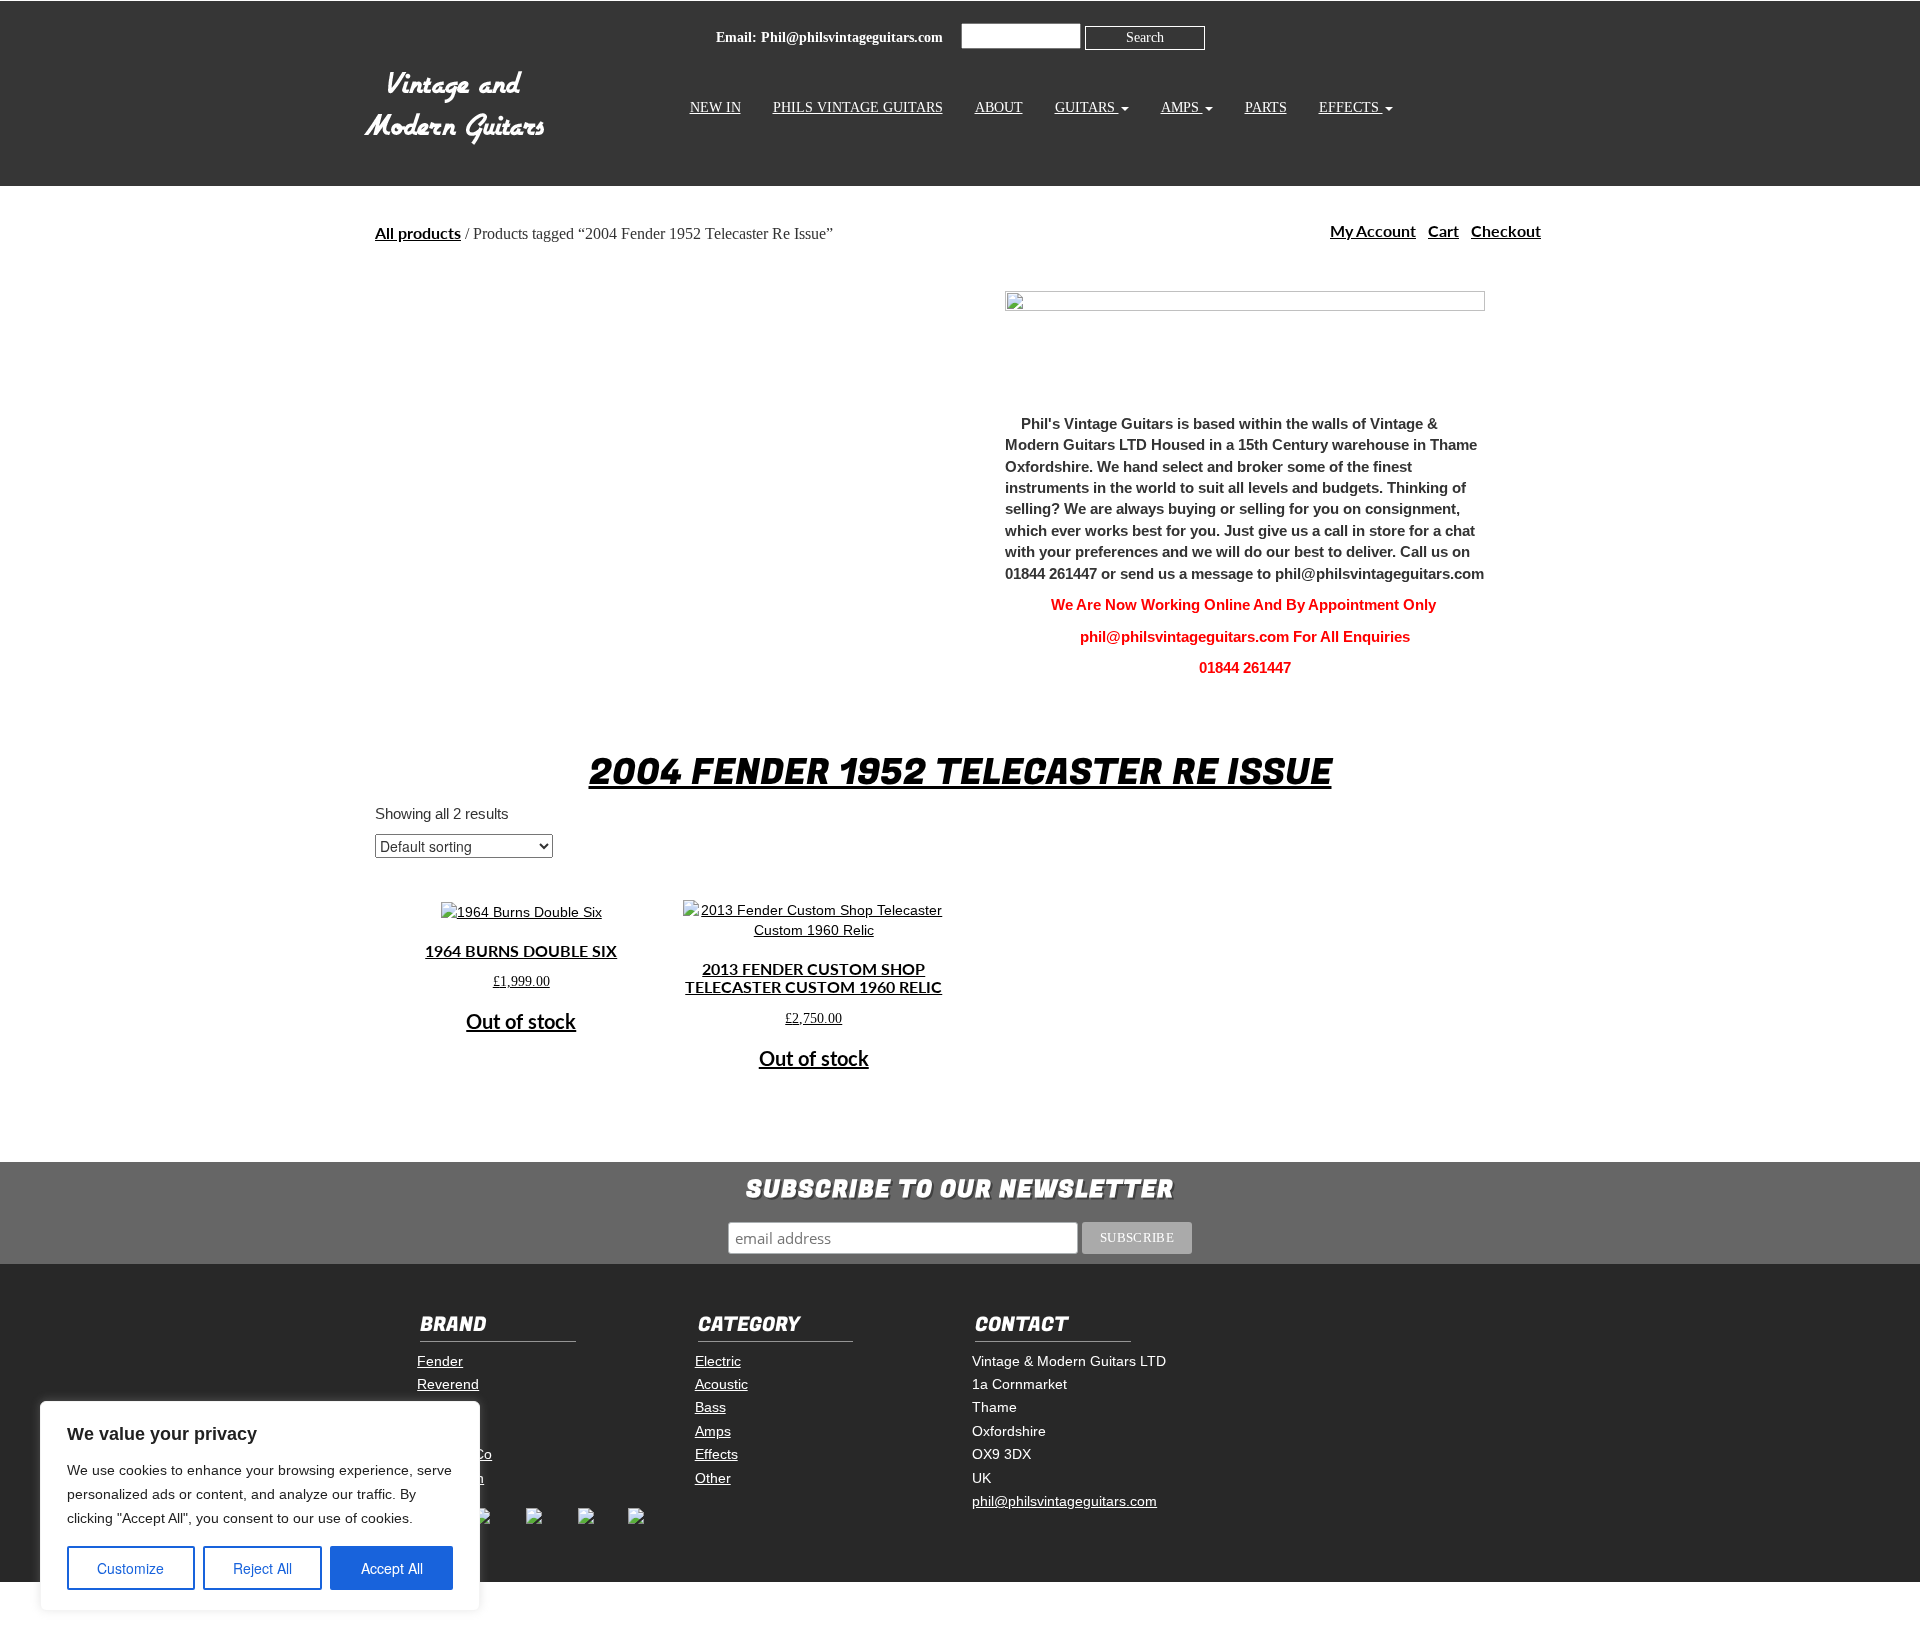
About (999, 107)
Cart (1443, 230)
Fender (440, 1361)
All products (418, 232)
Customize (130, 1568)
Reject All (262, 1568)
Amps (1182, 107)
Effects (1351, 107)
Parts (1266, 107)
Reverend (448, 1384)
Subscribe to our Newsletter (960, 1189)
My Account (1373, 230)
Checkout (1506, 230)
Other (713, 1478)
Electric (718, 1361)
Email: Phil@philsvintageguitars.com (829, 37)
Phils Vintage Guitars (858, 107)
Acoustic (721, 1384)
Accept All (392, 1568)
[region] (260, 1506)
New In (715, 107)
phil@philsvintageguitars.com (1064, 1501)
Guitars (1087, 107)
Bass (710, 1407)
